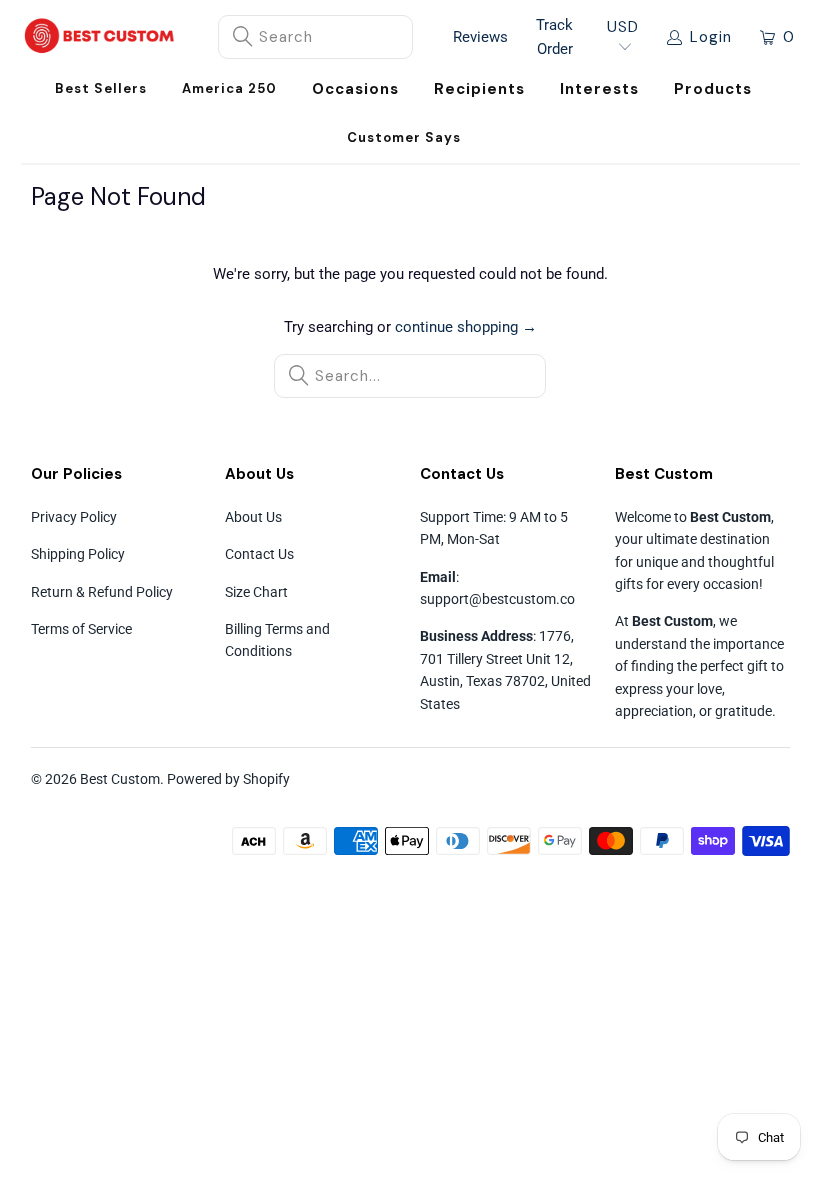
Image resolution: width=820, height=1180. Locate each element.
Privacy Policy (74, 517)
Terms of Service (81, 629)
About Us (253, 517)
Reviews (480, 37)
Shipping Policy (78, 554)
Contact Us (259, 554)
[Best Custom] (99, 37)
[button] (355, 89)
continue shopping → (466, 327)
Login (711, 37)
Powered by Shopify (228, 779)
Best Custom (120, 779)
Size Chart (256, 592)
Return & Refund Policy (102, 592)
